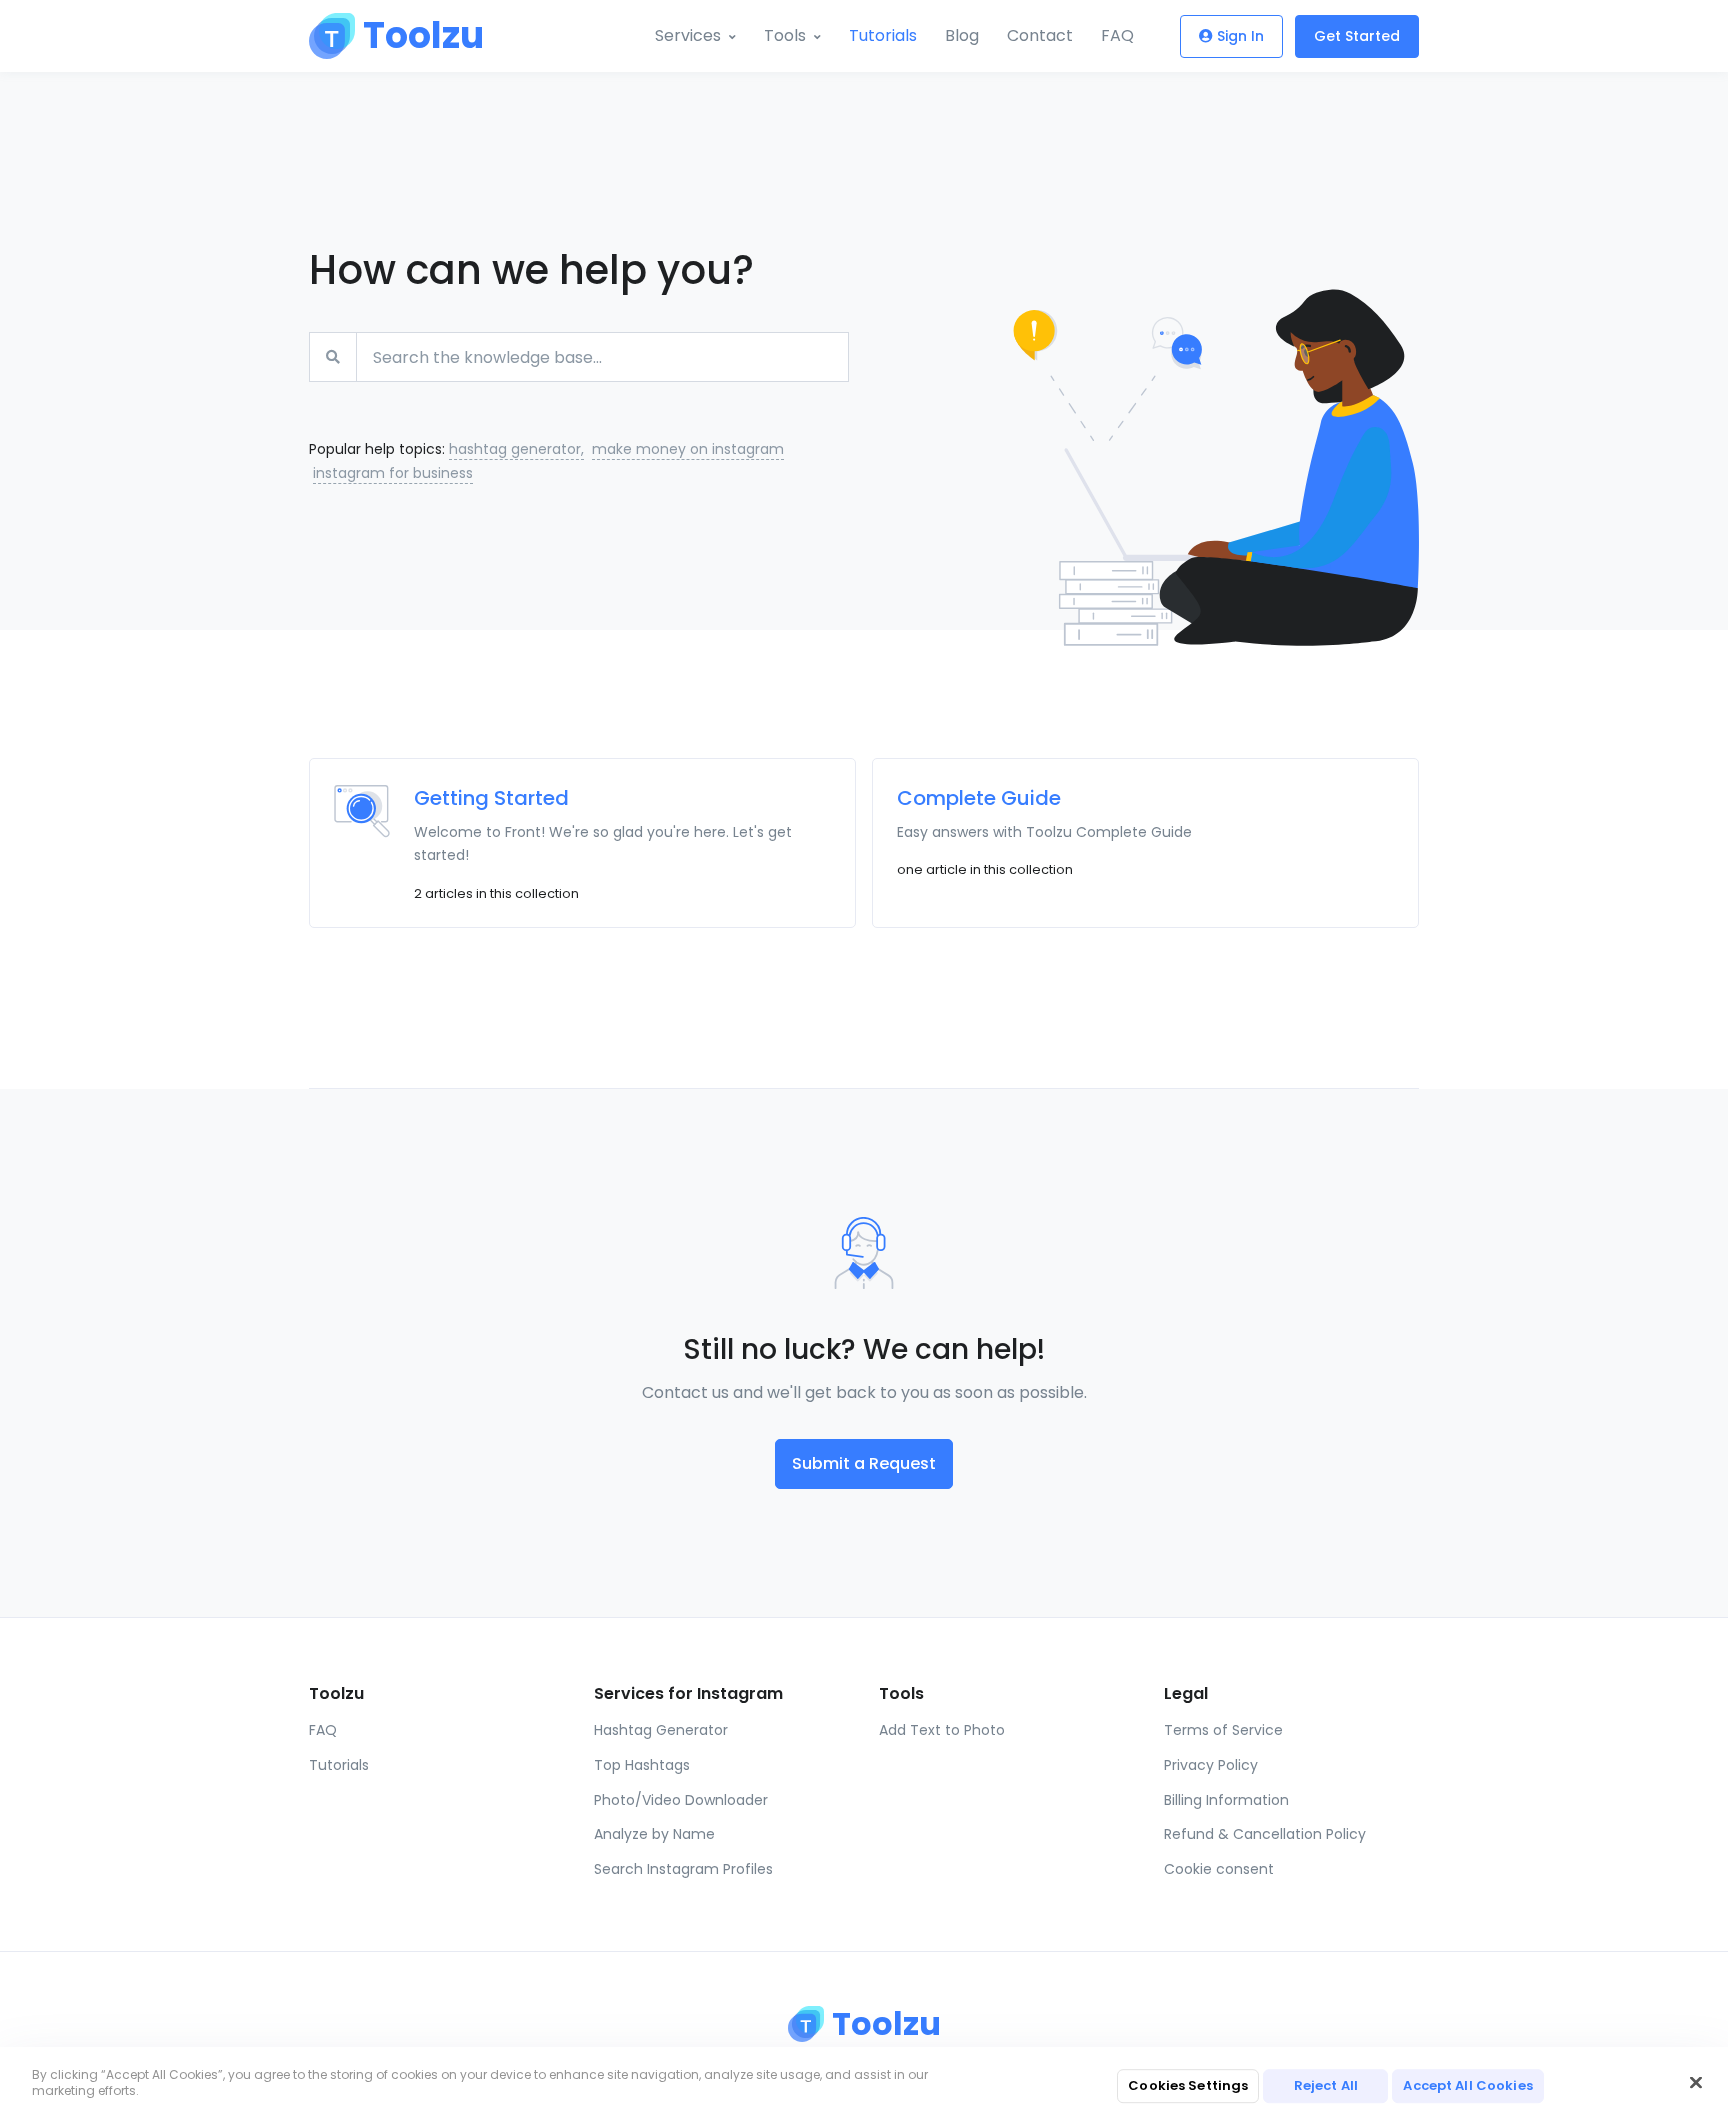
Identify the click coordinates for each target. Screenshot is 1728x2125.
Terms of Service (1223, 1730)
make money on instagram (688, 449)
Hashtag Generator (661, 1730)
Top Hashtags (642, 1765)
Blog (962, 35)
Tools (785, 35)
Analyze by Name (654, 1834)
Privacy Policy (1211, 1765)
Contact (1040, 35)
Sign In (1240, 36)
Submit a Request (864, 1463)
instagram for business (393, 473)
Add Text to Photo (942, 1730)
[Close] (1696, 2083)
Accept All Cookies (1467, 2085)
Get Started (1357, 36)
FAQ (1117, 35)
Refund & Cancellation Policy (1265, 1834)
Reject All (1326, 2085)
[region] (864, 2086)
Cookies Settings (1188, 2085)
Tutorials (883, 35)
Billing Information (1226, 1800)
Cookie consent (1219, 1869)
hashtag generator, (516, 449)
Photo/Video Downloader (681, 1800)
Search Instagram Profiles (683, 1869)
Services (688, 35)
